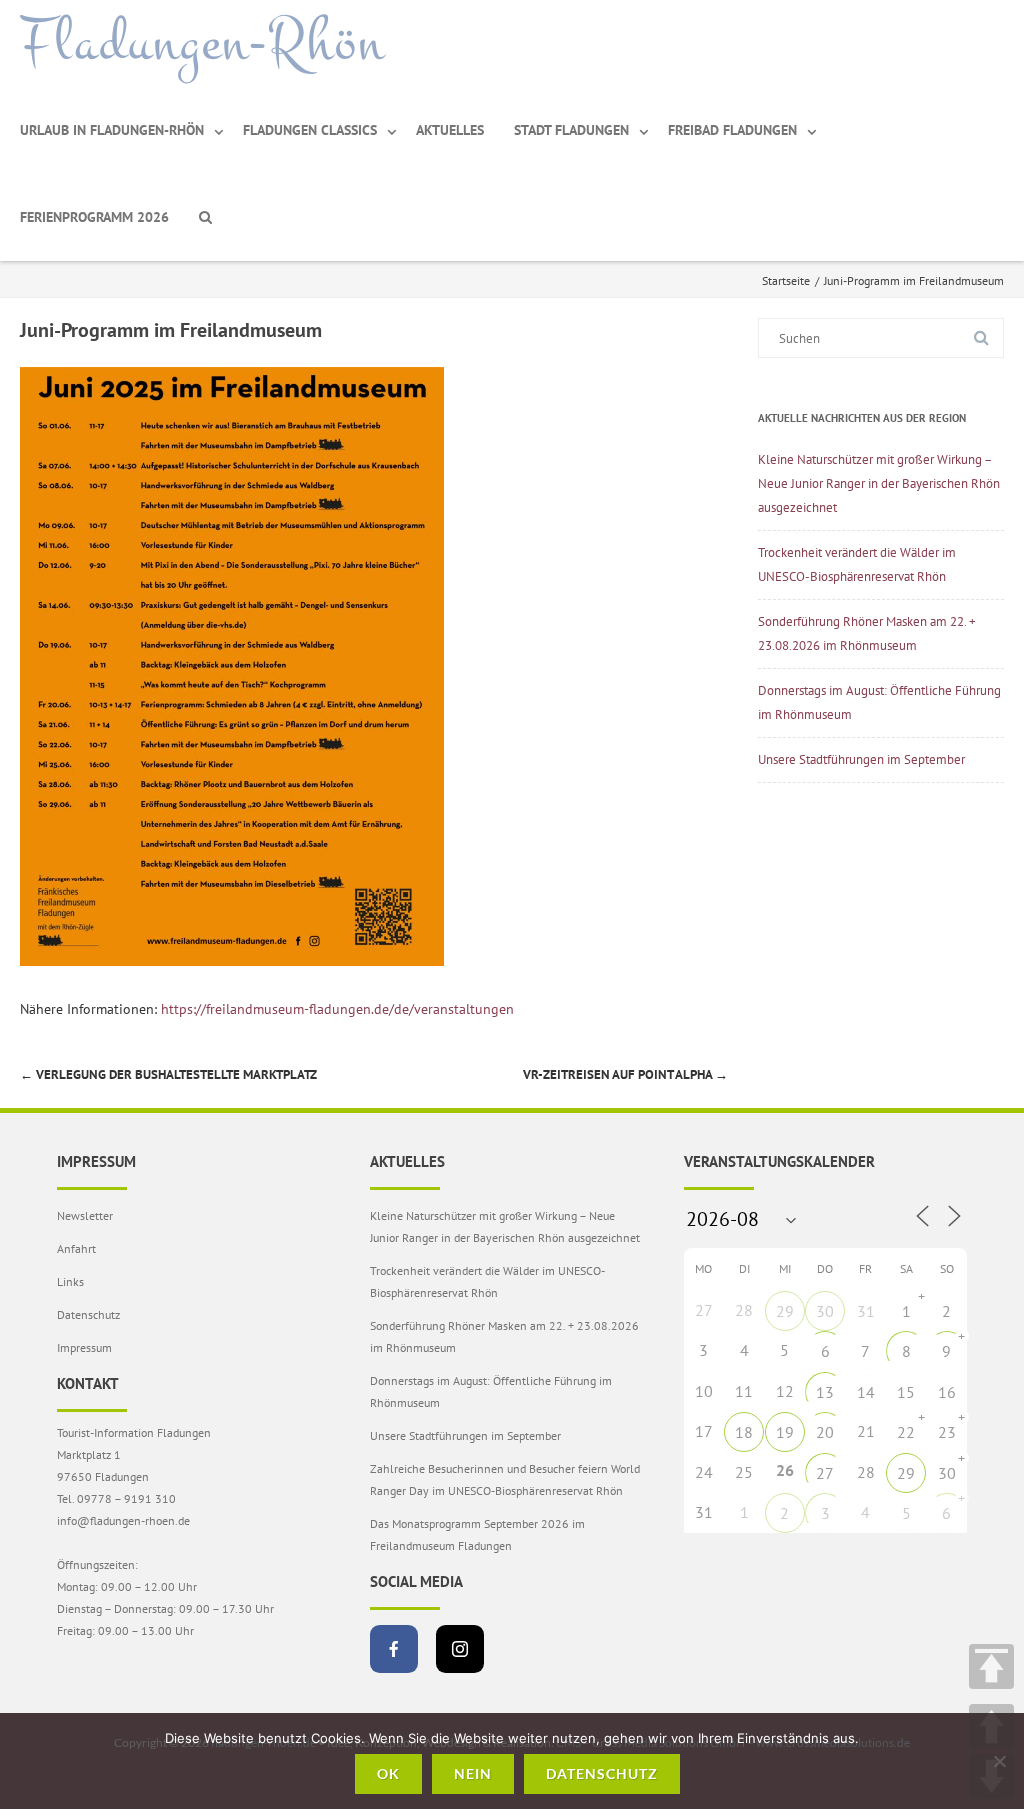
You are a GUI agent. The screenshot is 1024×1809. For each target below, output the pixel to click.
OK (388, 1773)
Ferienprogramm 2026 (94, 217)
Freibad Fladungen (732, 130)
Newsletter (85, 1215)
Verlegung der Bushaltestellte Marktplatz (168, 1074)
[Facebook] (394, 1649)
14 (866, 1392)
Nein (473, 1773)
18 (744, 1432)
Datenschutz (88, 1314)
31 (866, 1311)
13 (825, 1392)
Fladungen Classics (310, 130)
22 (906, 1432)
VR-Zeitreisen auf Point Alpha (625, 1074)
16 (947, 1392)
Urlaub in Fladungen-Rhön (112, 130)
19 (785, 1432)
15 (906, 1392)
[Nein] (999, 1761)
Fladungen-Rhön (202, 43)
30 (825, 1311)
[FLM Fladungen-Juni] (232, 961)
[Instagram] (460, 1649)
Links (70, 1281)
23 (947, 1432)
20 (825, 1432)
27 (825, 1473)
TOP (991, 1666)
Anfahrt (76, 1248)
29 (785, 1311)
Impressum (84, 1347)
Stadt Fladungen (571, 130)
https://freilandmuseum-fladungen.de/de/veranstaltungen (337, 1009)
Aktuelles (450, 130)
